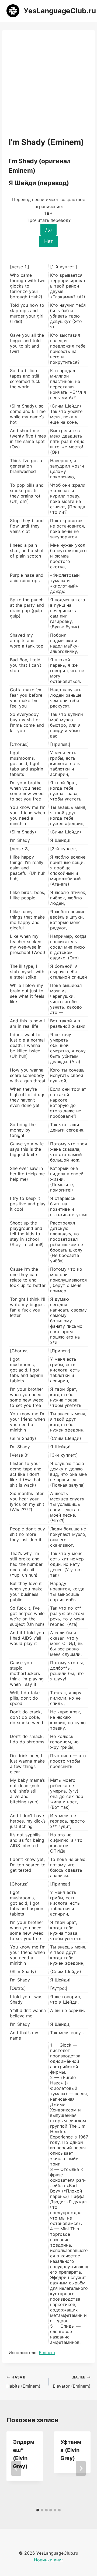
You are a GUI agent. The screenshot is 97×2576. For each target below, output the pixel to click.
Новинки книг (49, 2560)
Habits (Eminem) (23, 2382)
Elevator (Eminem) (72, 2382)
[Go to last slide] (16, 2468)
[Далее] (81, 2468)
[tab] (38, 2510)
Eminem (47, 2353)
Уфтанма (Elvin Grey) (71, 2450)
